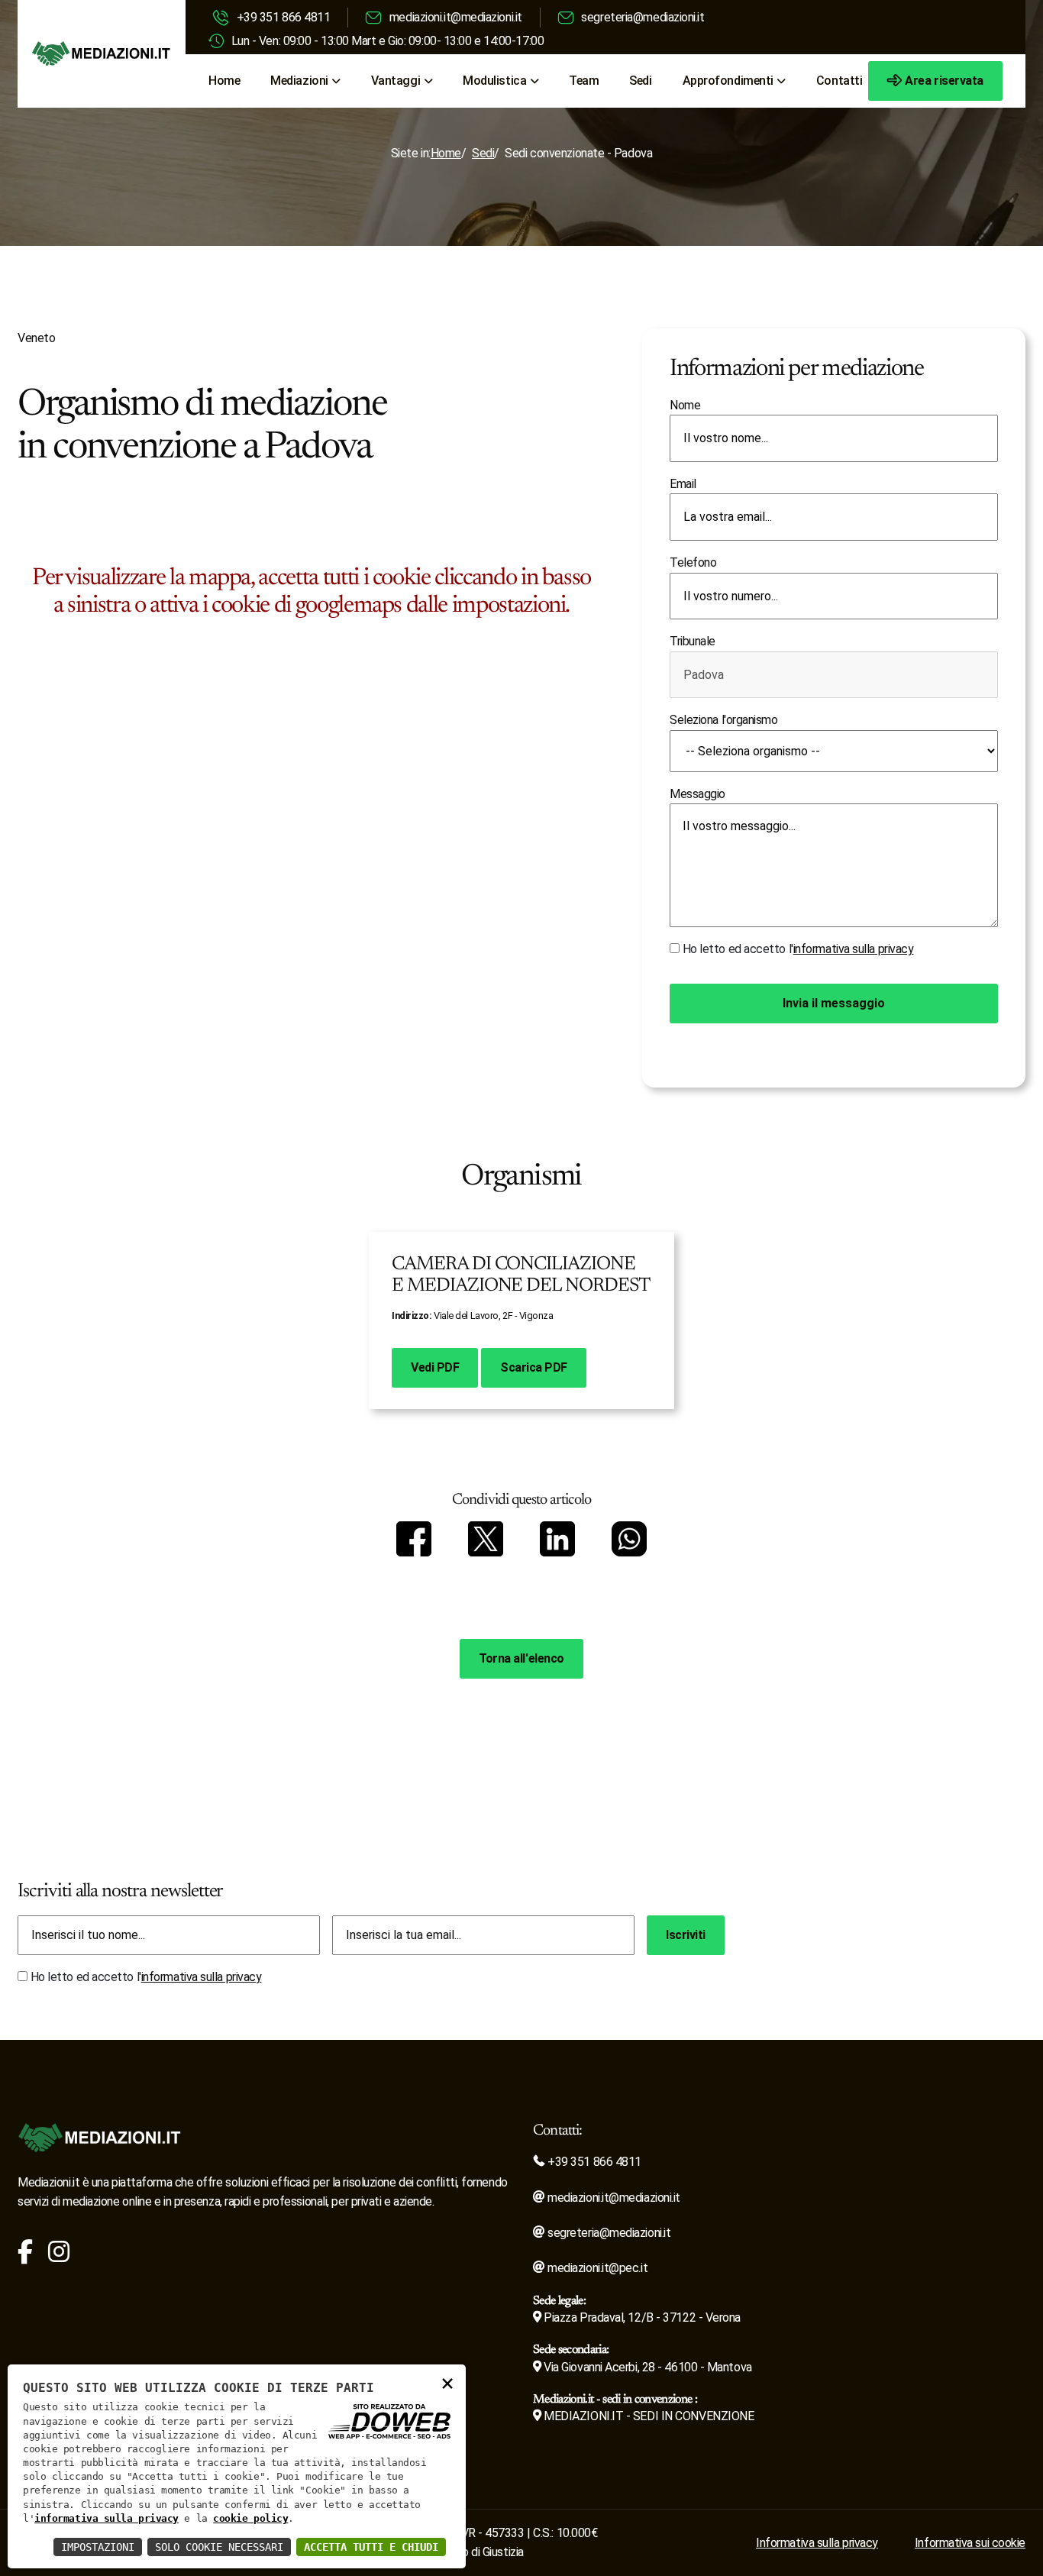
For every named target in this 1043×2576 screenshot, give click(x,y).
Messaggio (697, 794)
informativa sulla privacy (854, 949)
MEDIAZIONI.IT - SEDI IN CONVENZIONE (647, 2416)
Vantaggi (396, 81)
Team (584, 81)
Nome (685, 405)
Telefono (693, 562)
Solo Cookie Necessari (219, 2547)
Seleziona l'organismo (724, 720)
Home (224, 81)
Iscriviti (686, 1935)
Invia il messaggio (834, 1003)
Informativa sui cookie (970, 2543)
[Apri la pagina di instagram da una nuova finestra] (59, 2256)
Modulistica (494, 81)
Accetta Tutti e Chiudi (371, 2547)
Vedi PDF (435, 1367)
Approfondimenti (728, 81)
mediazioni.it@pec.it (596, 2268)
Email (683, 484)
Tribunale (693, 641)
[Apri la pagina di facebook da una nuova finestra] (25, 2256)
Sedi (640, 81)
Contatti (839, 81)
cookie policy (250, 2518)
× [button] (447, 2382)
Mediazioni (299, 81)
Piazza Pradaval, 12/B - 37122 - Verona (641, 2317)
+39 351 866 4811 (284, 17)
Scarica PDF (534, 1367)
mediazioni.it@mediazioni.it (456, 17)
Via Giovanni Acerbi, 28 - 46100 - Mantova (647, 2367)
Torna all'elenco (521, 1658)
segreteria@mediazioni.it (643, 17)
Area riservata (944, 81)
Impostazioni (98, 2547)
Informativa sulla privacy (817, 2543)
